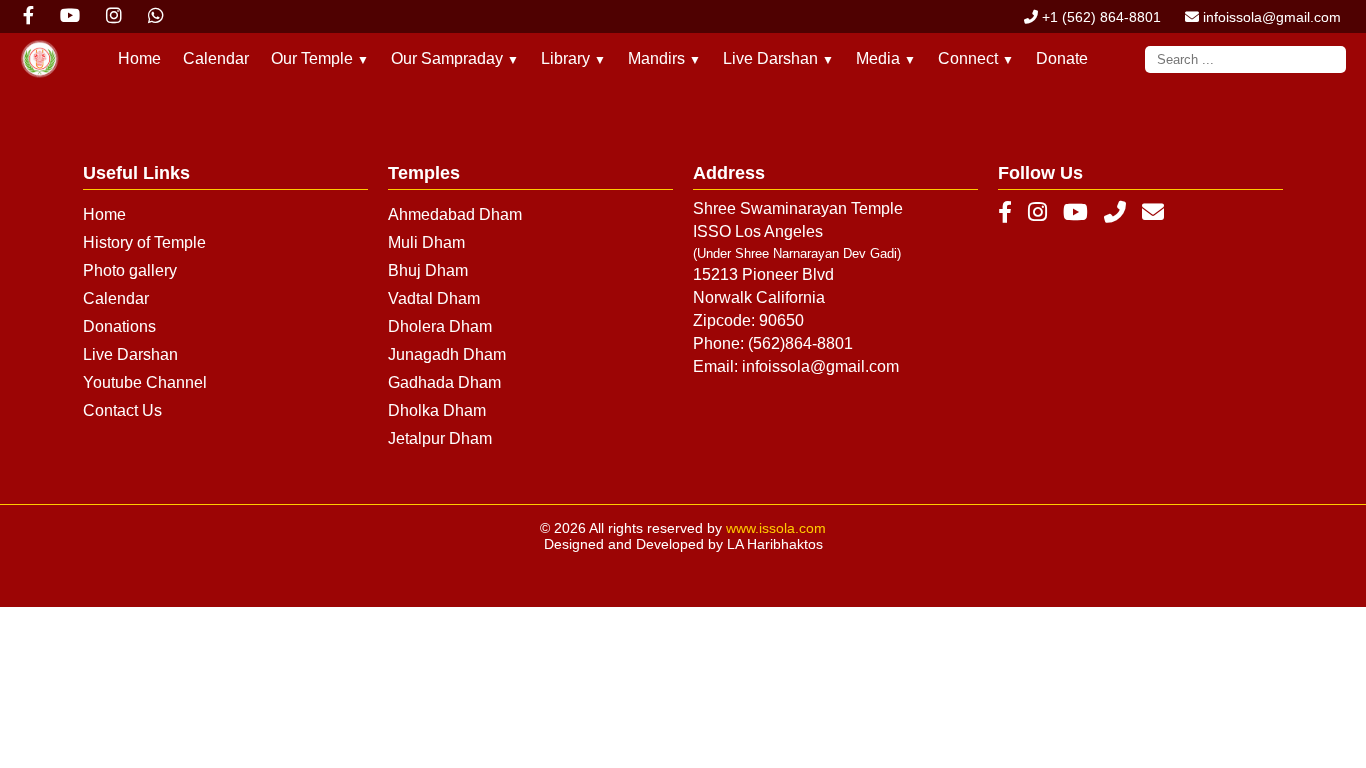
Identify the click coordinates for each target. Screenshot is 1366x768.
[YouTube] (1075, 213)
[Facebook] (1005, 213)
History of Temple (144, 242)
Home (139, 58)
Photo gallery (130, 270)
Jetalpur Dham (440, 438)
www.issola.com (776, 528)
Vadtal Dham (434, 298)
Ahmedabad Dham (455, 214)
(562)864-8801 (800, 343)
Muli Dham (426, 242)
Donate (1062, 58)
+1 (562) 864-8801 (1099, 17)
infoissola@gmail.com (1270, 17)
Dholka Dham (437, 410)
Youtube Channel (145, 382)
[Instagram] (1037, 213)
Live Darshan (130, 354)
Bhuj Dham (428, 270)
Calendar (216, 58)
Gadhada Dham (444, 382)
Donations (119, 326)
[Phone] (1115, 213)
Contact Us (122, 410)
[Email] (1153, 213)
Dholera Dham (440, 326)
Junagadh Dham (447, 354)
